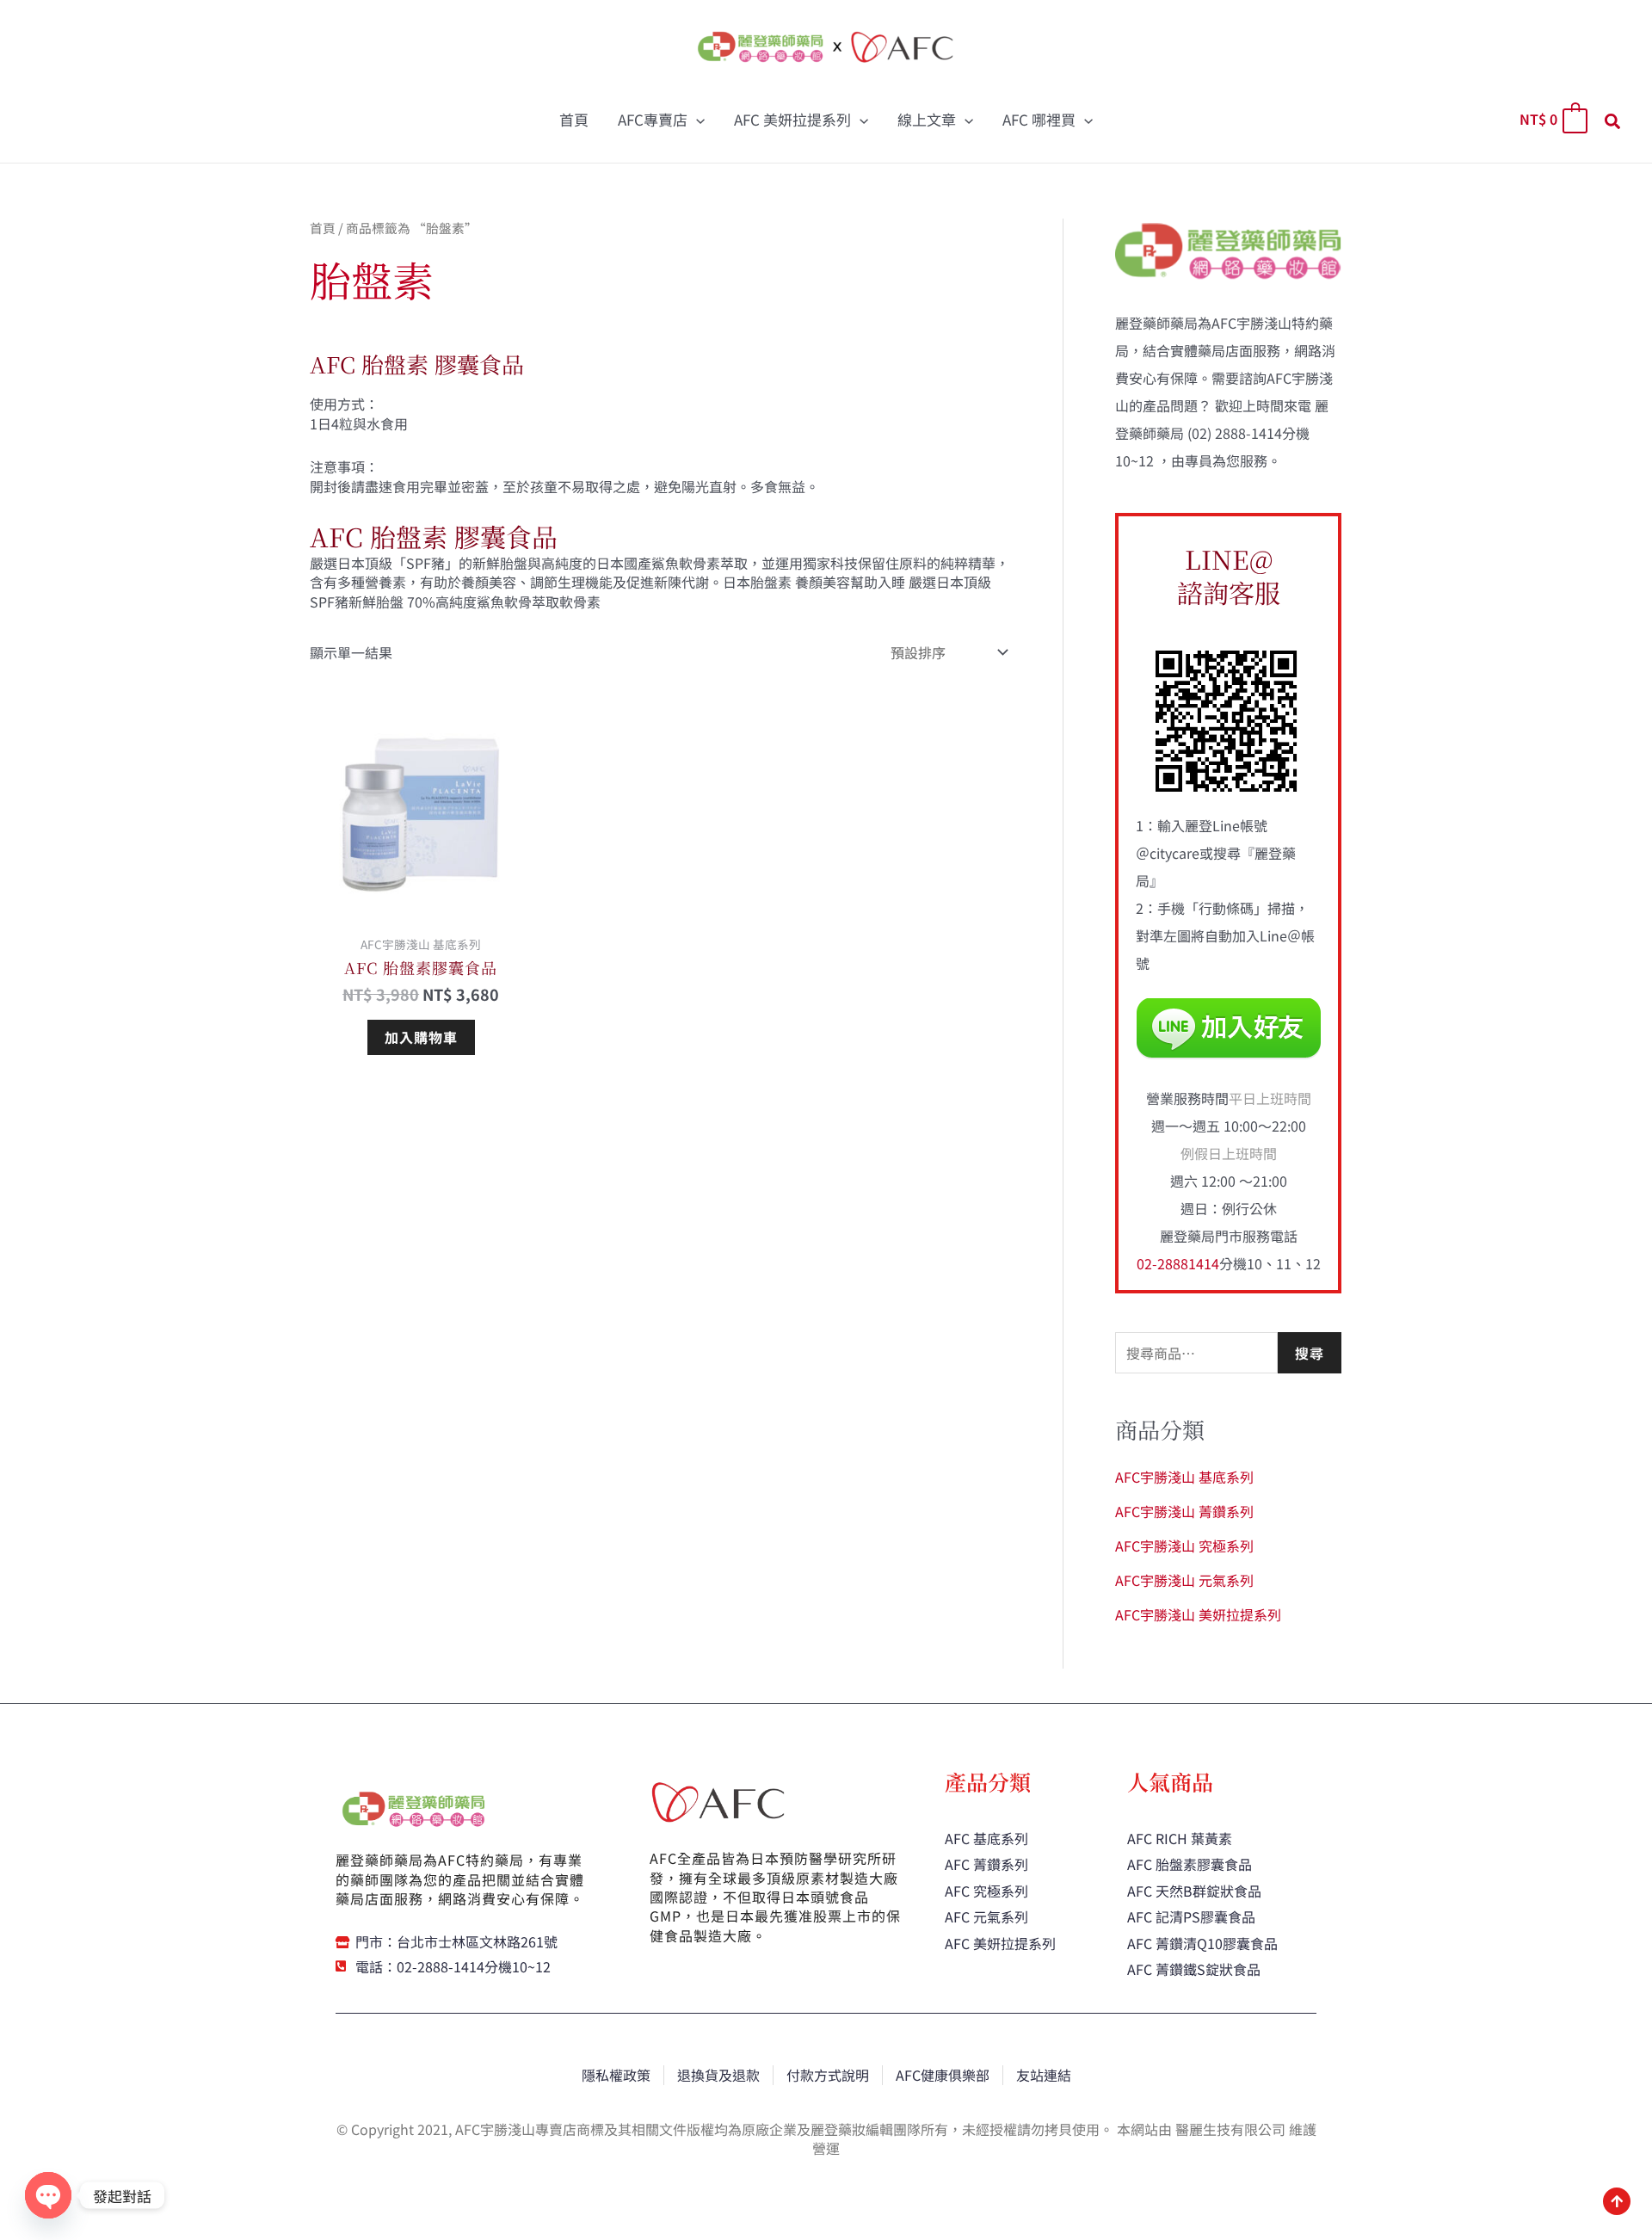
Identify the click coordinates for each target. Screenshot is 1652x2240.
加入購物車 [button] (421, 1037)
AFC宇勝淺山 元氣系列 (1184, 1580)
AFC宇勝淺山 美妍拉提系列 (1198, 1614)
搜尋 (1310, 1353)
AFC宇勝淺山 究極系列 (1184, 1546)
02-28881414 (1178, 1263)
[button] (696, 120)
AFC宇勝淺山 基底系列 (1184, 1477)
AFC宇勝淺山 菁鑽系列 (1184, 1511)
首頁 (323, 228)
